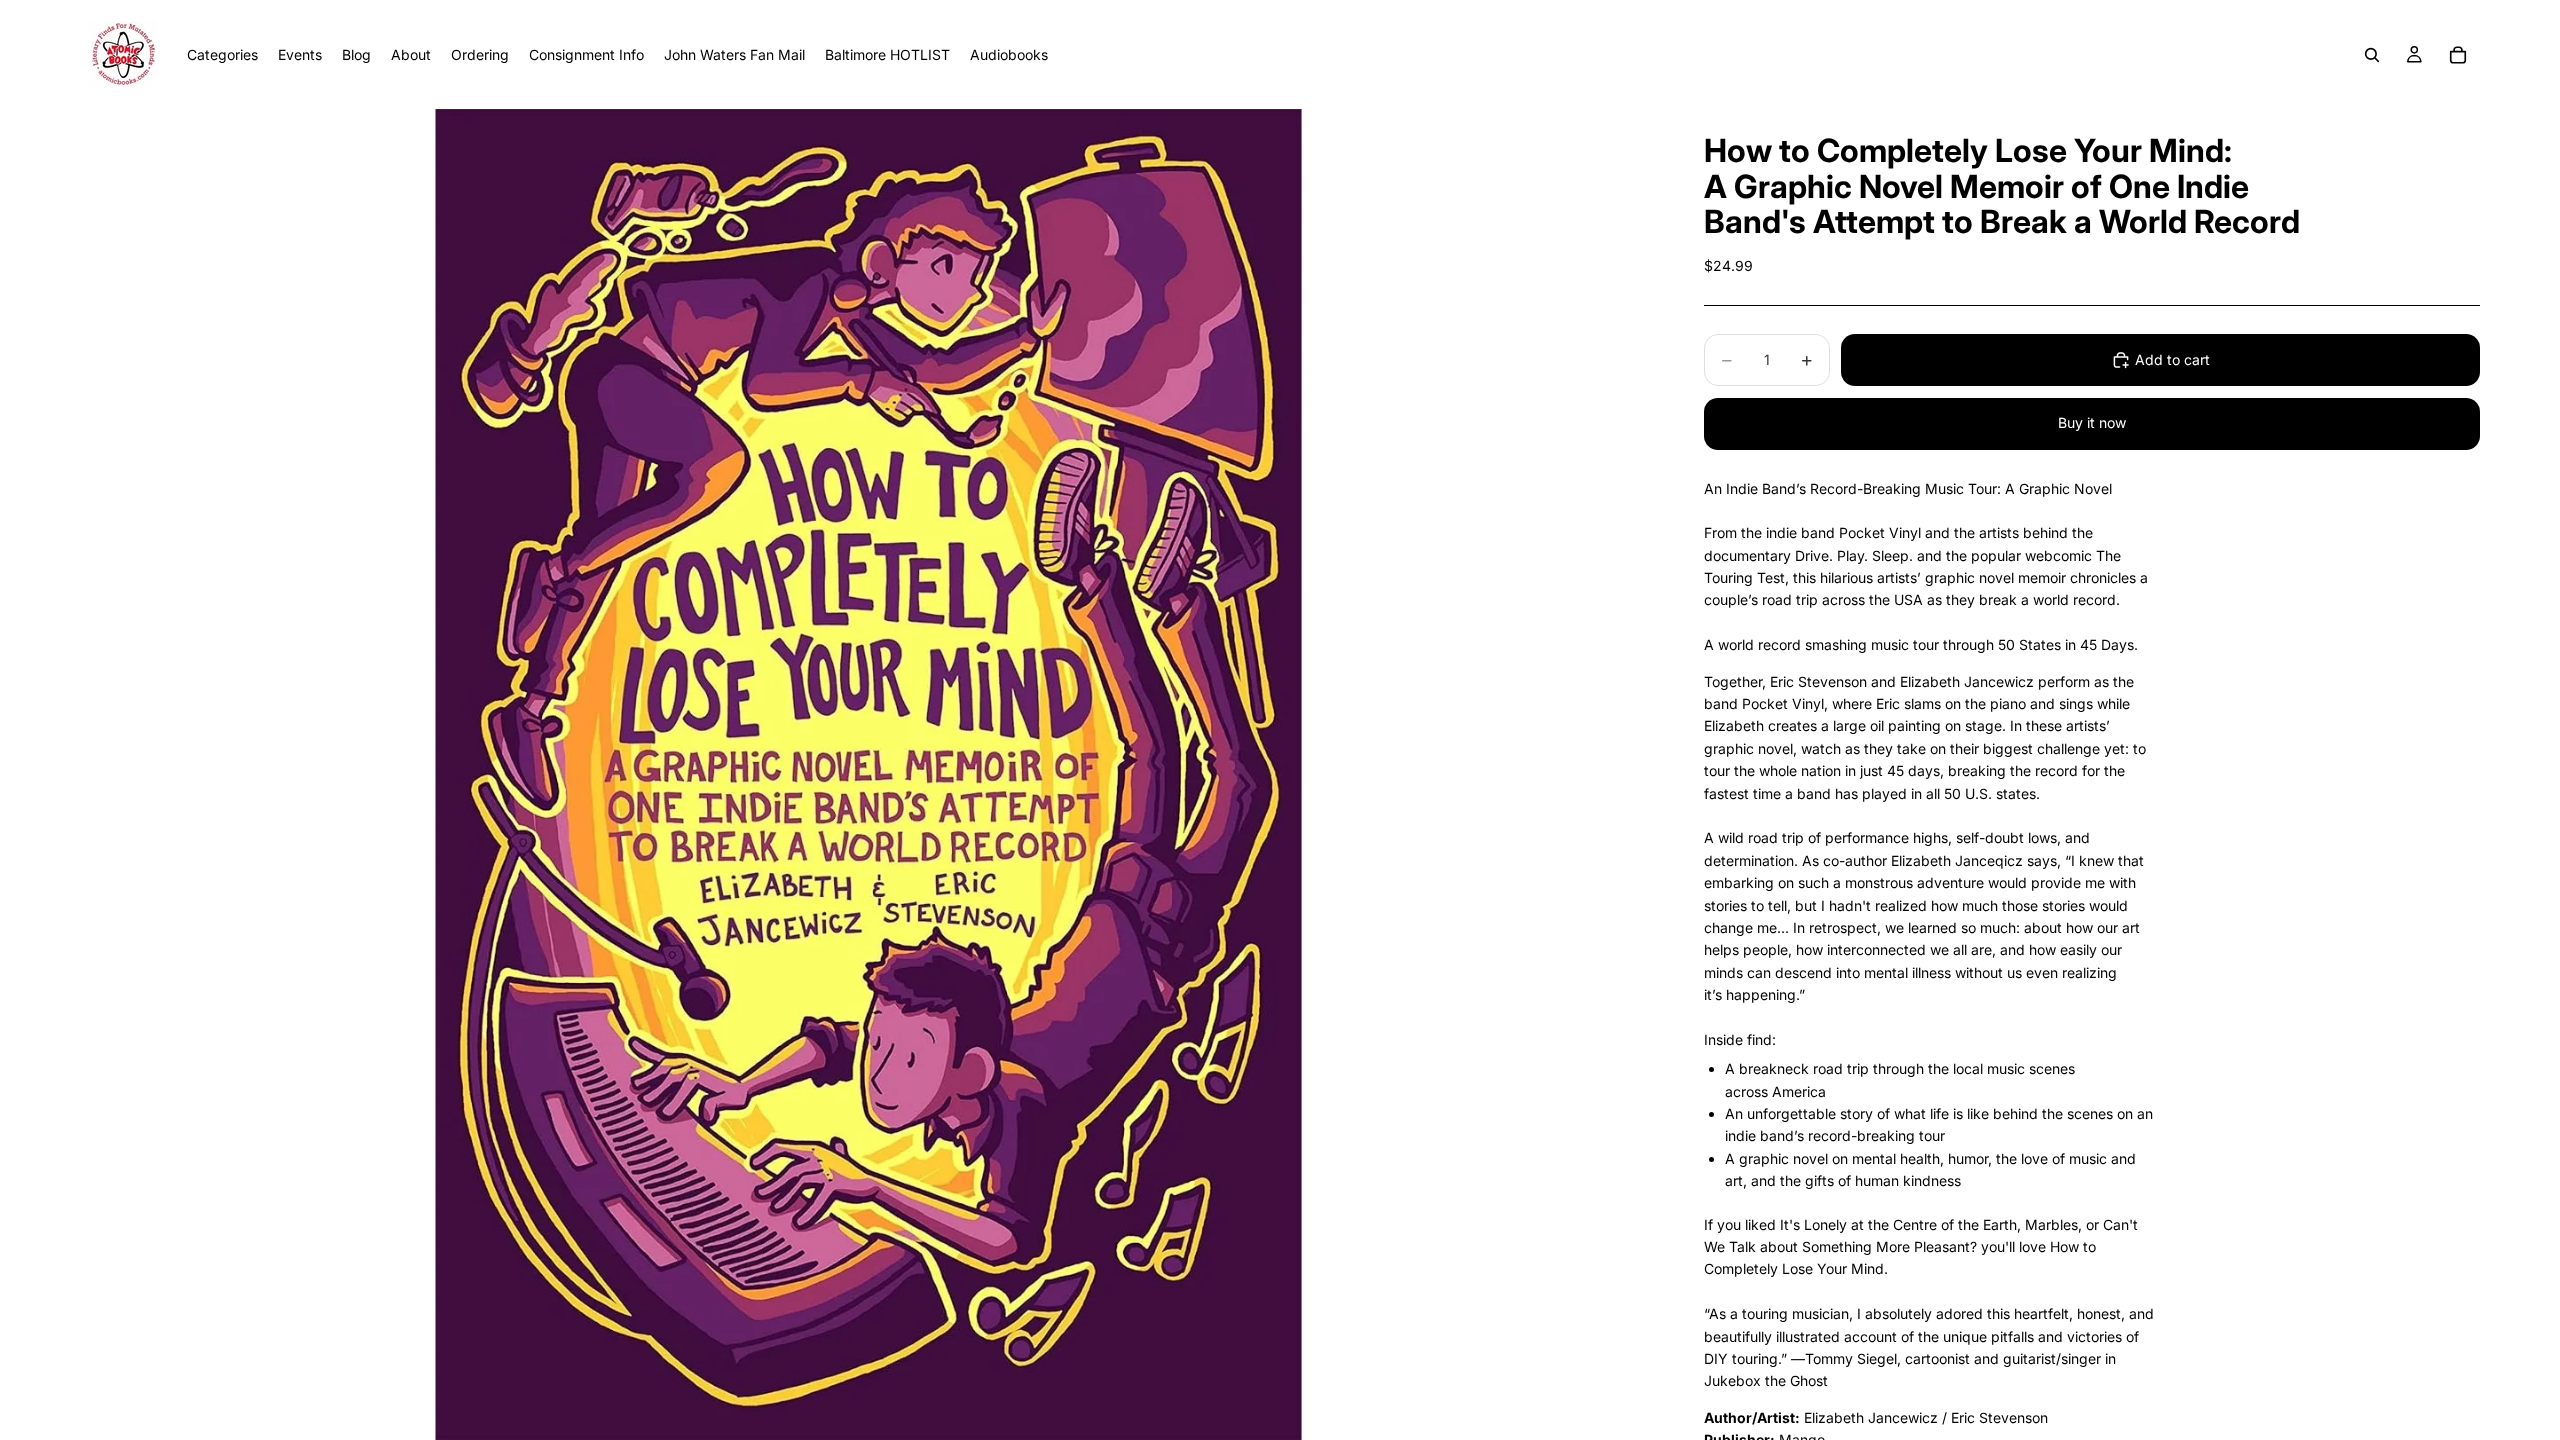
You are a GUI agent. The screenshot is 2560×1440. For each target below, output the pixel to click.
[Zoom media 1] (868, 774)
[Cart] (2458, 55)
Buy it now (2092, 422)
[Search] (2372, 55)
